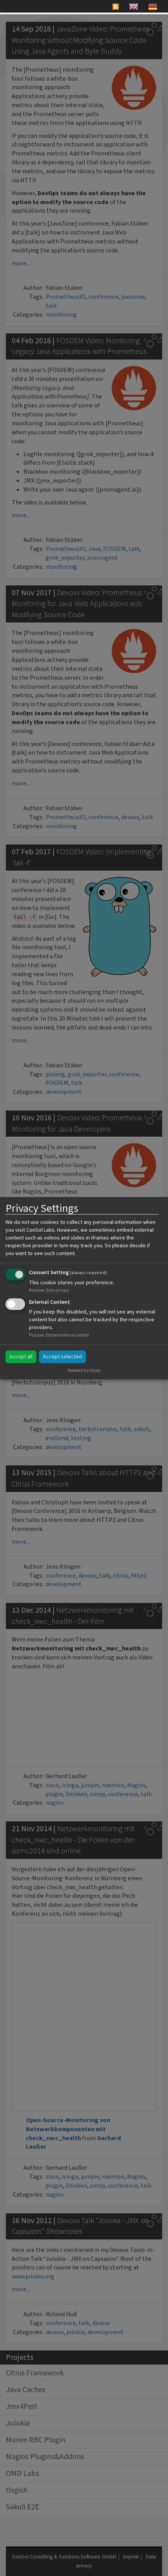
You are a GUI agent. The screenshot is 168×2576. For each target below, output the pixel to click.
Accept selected (63, 1357)
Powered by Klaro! (84, 1371)
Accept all (21, 1357)
